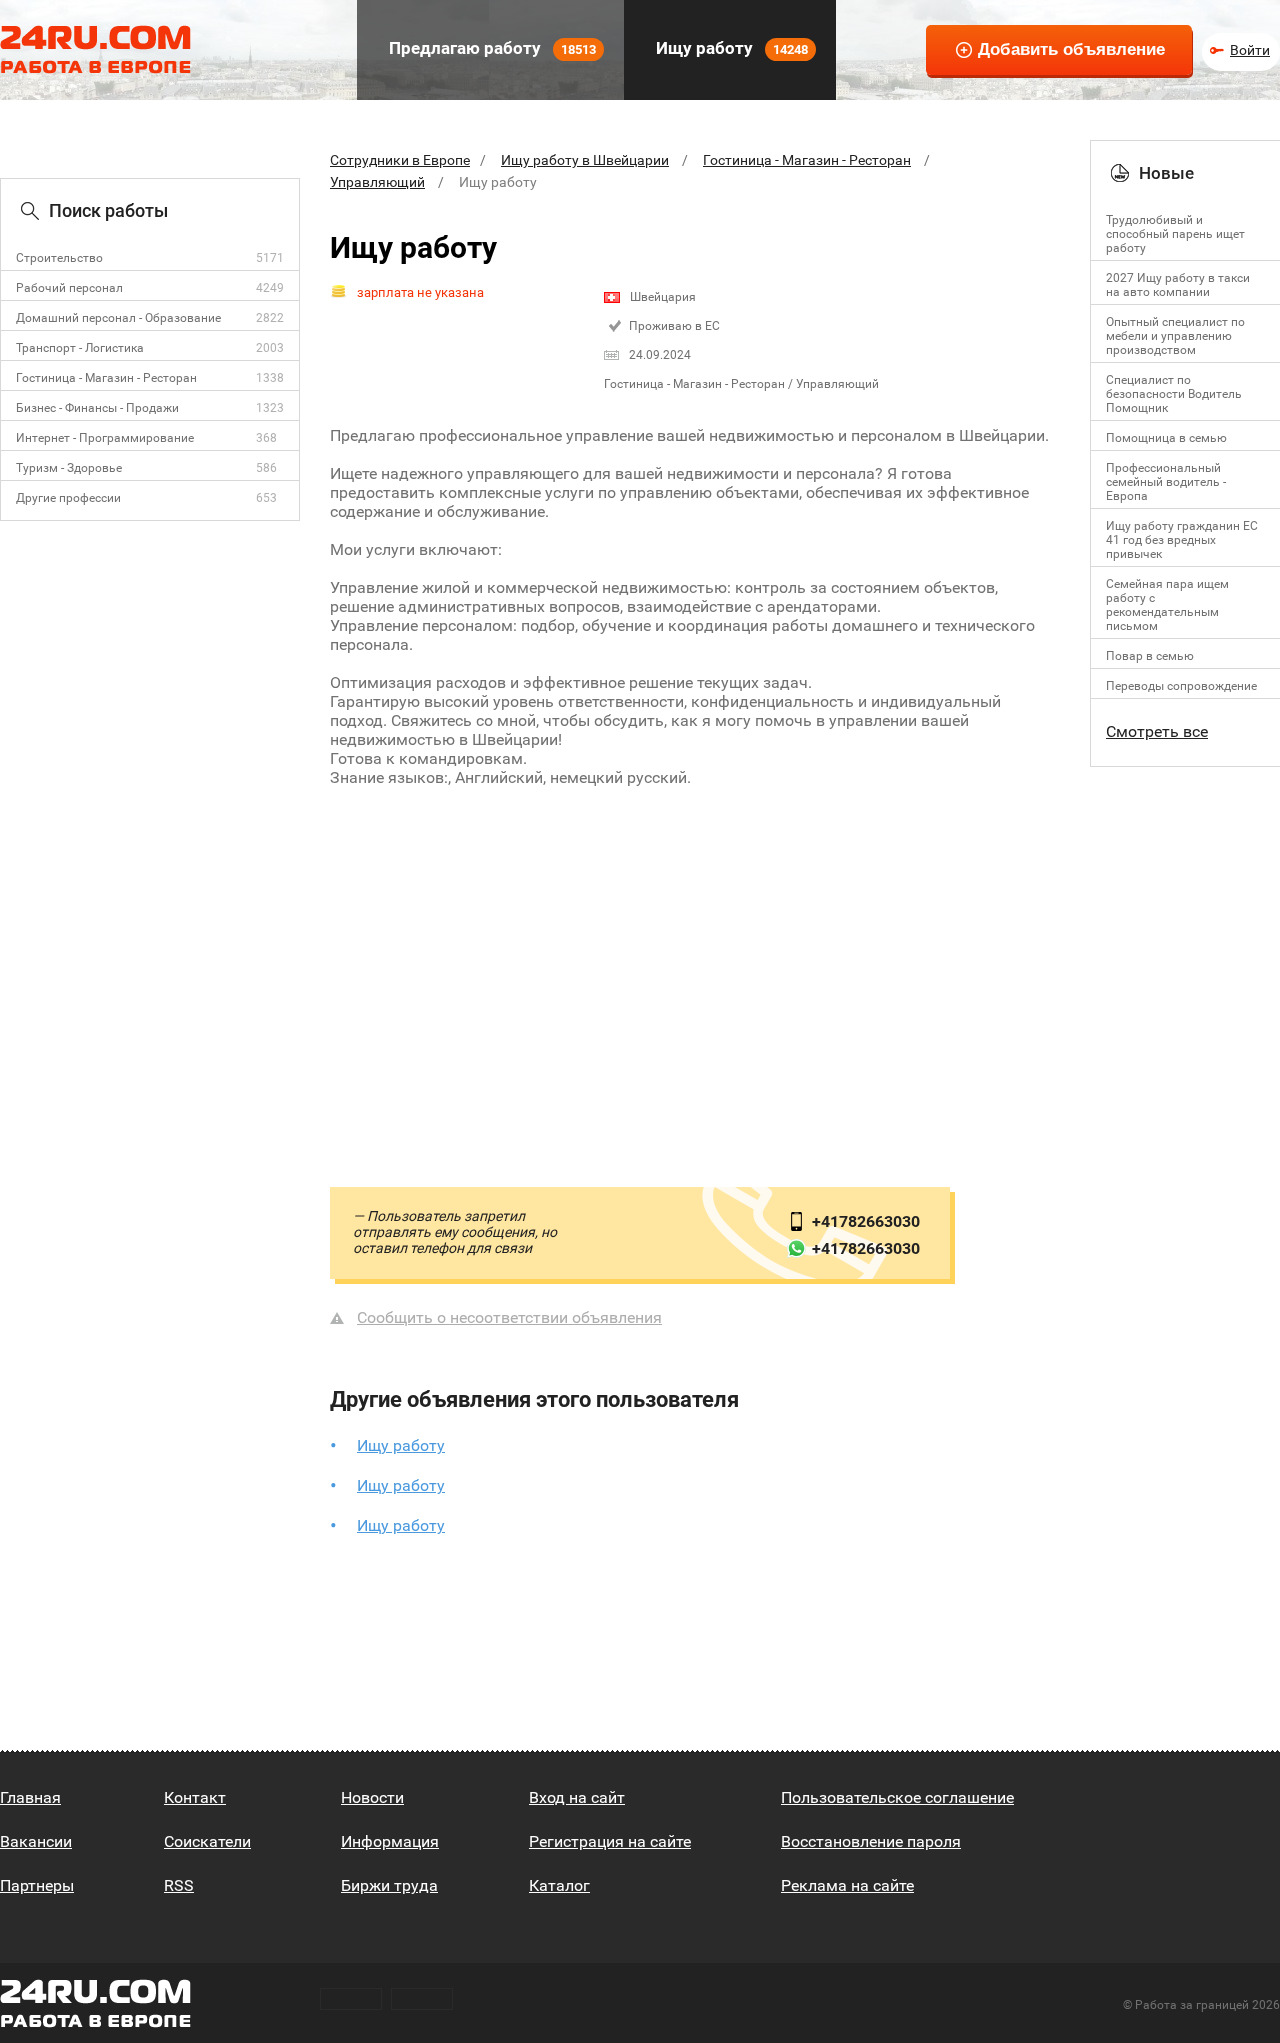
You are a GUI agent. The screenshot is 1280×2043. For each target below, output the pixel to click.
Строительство (59, 258)
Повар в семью (1150, 656)
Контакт (195, 1797)
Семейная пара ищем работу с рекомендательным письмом (1167, 605)
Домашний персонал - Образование (118, 318)
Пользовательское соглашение (897, 1797)
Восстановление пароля (871, 1841)
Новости (372, 1797)
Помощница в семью (1166, 438)
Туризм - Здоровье (69, 468)
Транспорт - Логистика (80, 348)
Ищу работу (730, 48)
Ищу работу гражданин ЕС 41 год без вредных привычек (1182, 540)
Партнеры (37, 1885)
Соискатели (207, 1841)
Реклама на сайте (847, 1885)
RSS (179, 1885)
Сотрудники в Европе (400, 160)
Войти (1250, 50)
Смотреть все (1157, 731)
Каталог (559, 1885)
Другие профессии (68, 498)
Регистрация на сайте (610, 1841)
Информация (390, 1841)
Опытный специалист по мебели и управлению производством (1175, 336)
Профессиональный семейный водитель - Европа (1166, 482)
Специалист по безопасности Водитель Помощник (1174, 394)
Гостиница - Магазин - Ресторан (106, 378)
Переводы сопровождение (1181, 686)
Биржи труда (389, 1885)
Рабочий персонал (69, 288)
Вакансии (36, 1841)
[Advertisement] (695, 966)
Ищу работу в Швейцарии (585, 160)
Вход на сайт (577, 1797)
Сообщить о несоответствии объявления (509, 1317)
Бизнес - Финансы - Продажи (97, 408)
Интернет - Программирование (105, 438)
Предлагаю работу (490, 48)
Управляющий (377, 182)
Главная (30, 1797)
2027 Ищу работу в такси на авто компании (1178, 285)
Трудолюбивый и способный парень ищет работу (1175, 234)
